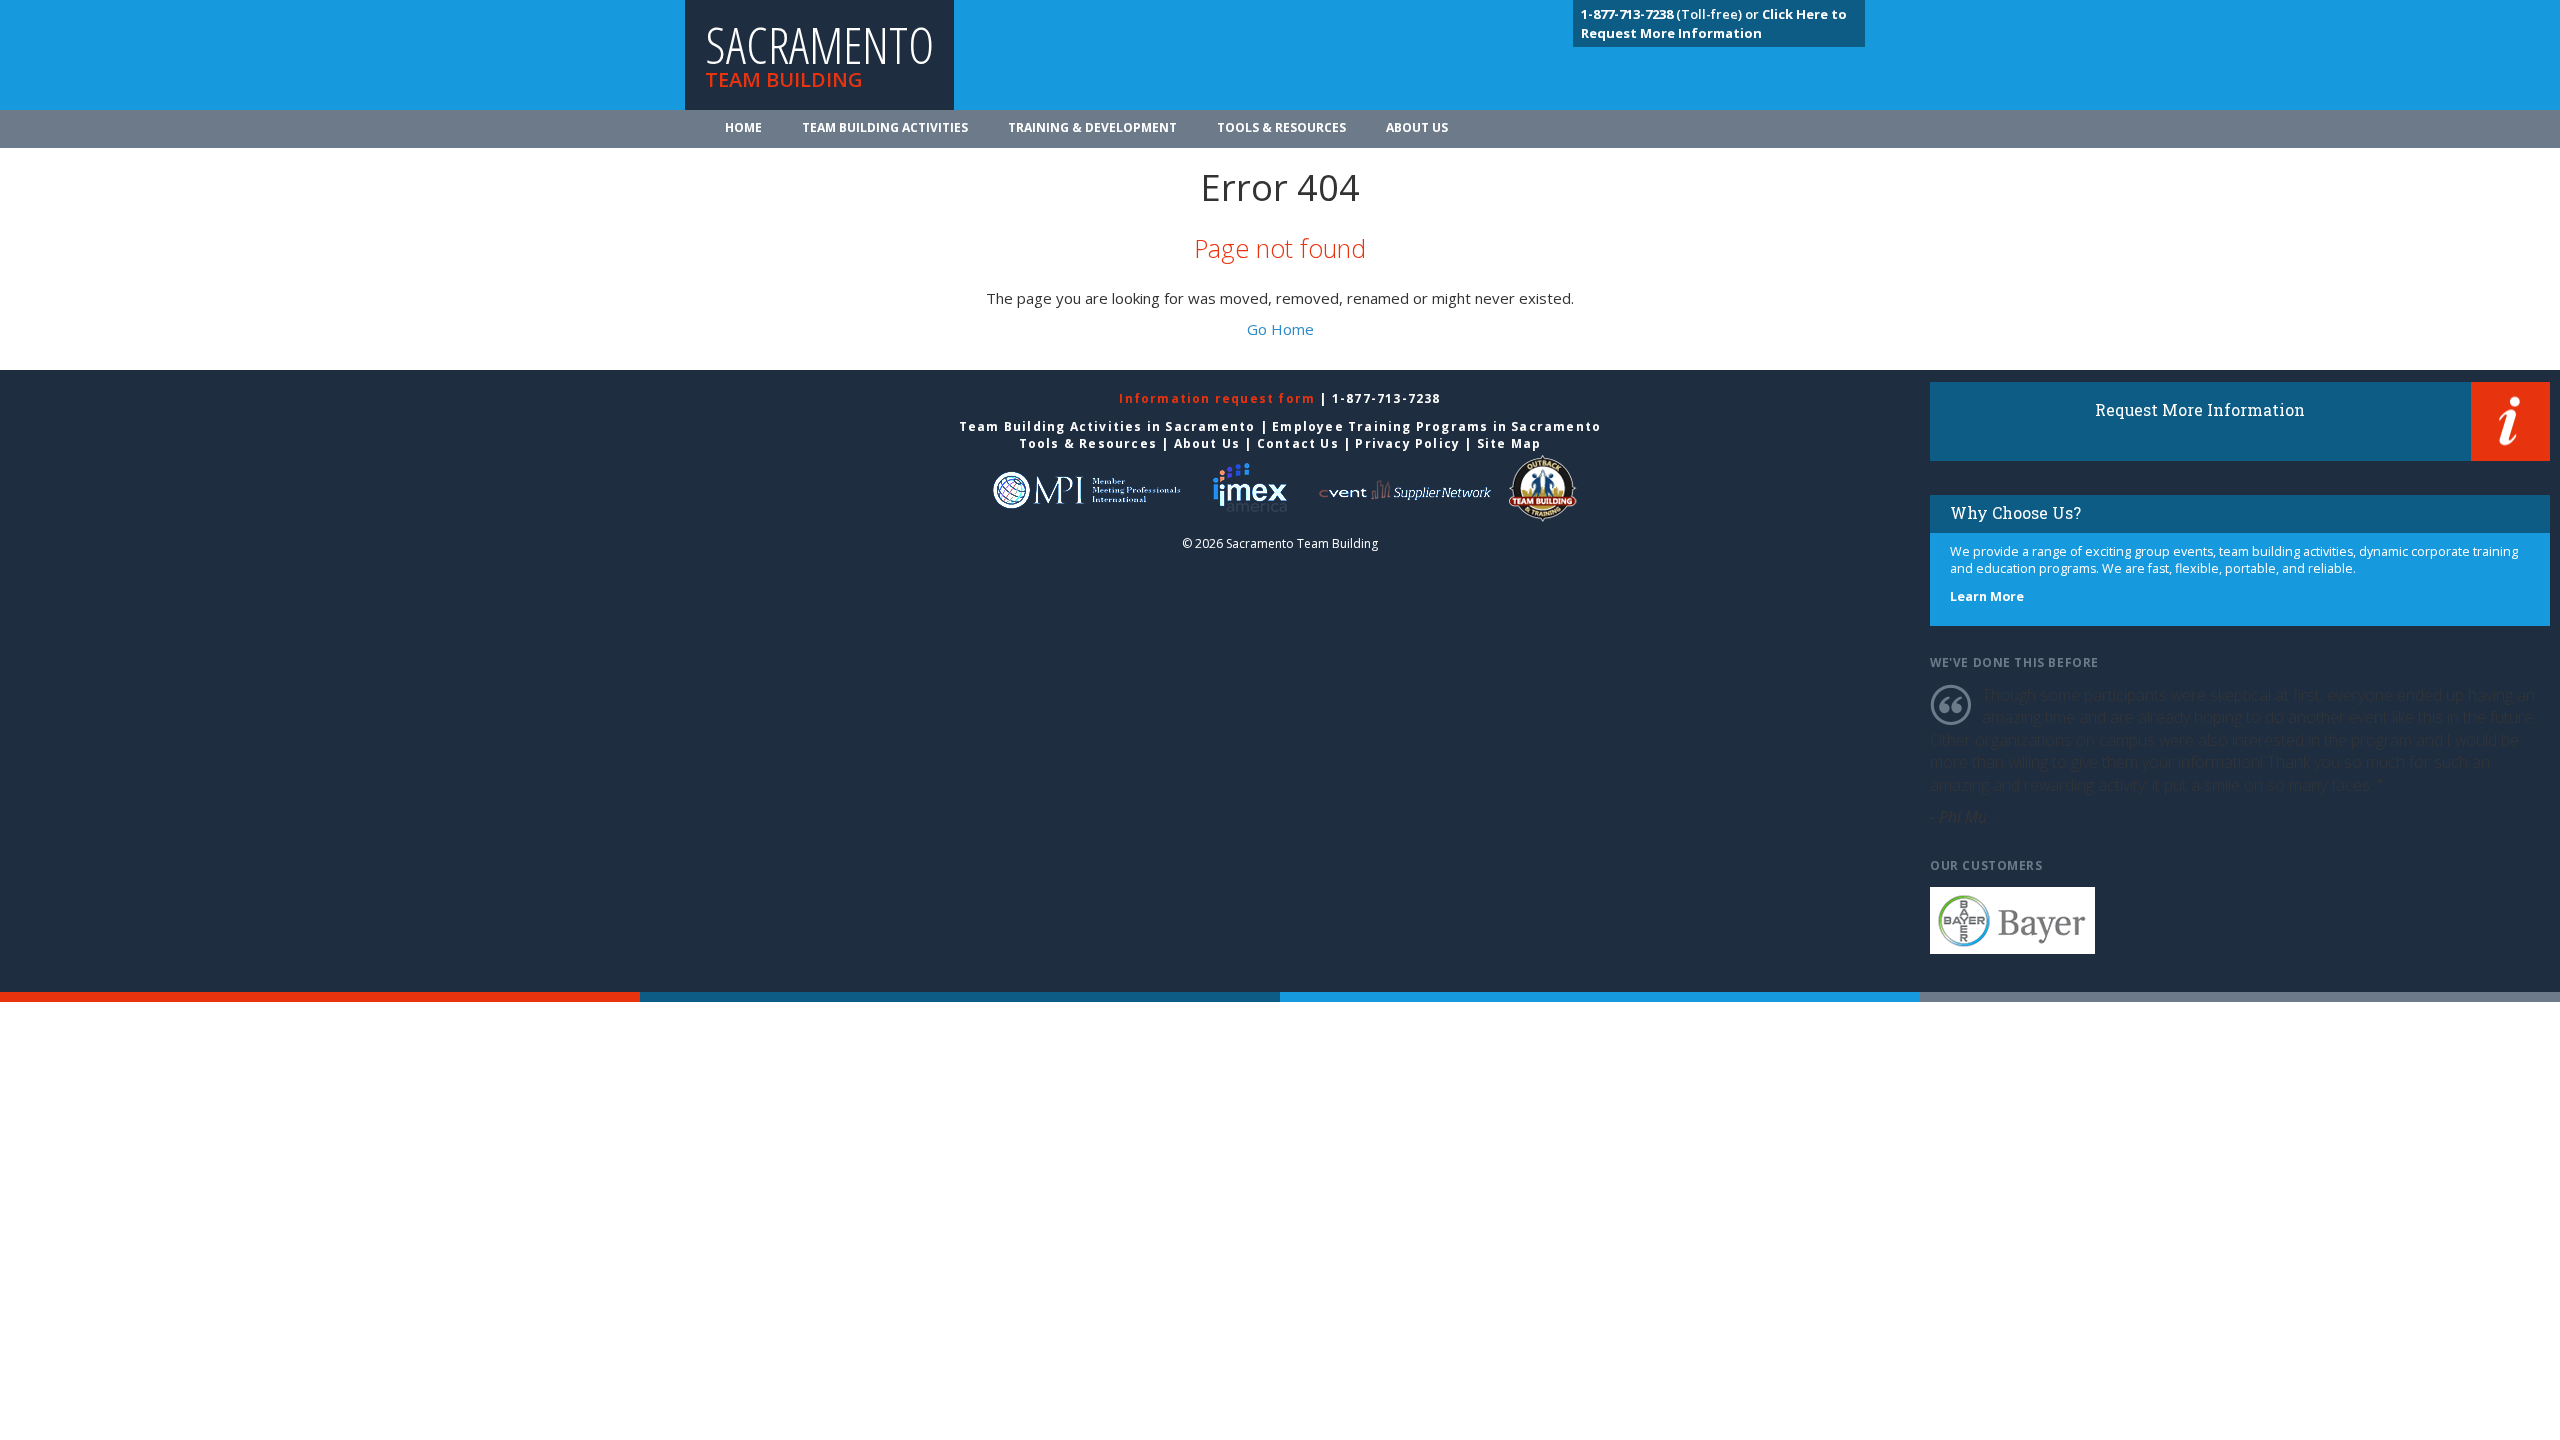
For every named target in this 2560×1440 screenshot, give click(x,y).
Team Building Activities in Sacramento (1107, 426)
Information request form (1219, 398)
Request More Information (2200, 410)
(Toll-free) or (1671, 14)
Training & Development (1092, 127)
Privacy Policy (1407, 443)
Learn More (1987, 596)
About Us (1417, 127)
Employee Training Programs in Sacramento (1436, 426)
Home (743, 127)
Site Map (1509, 443)
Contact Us (1298, 443)
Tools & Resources (1281, 127)
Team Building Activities (885, 127)
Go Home (1280, 329)
